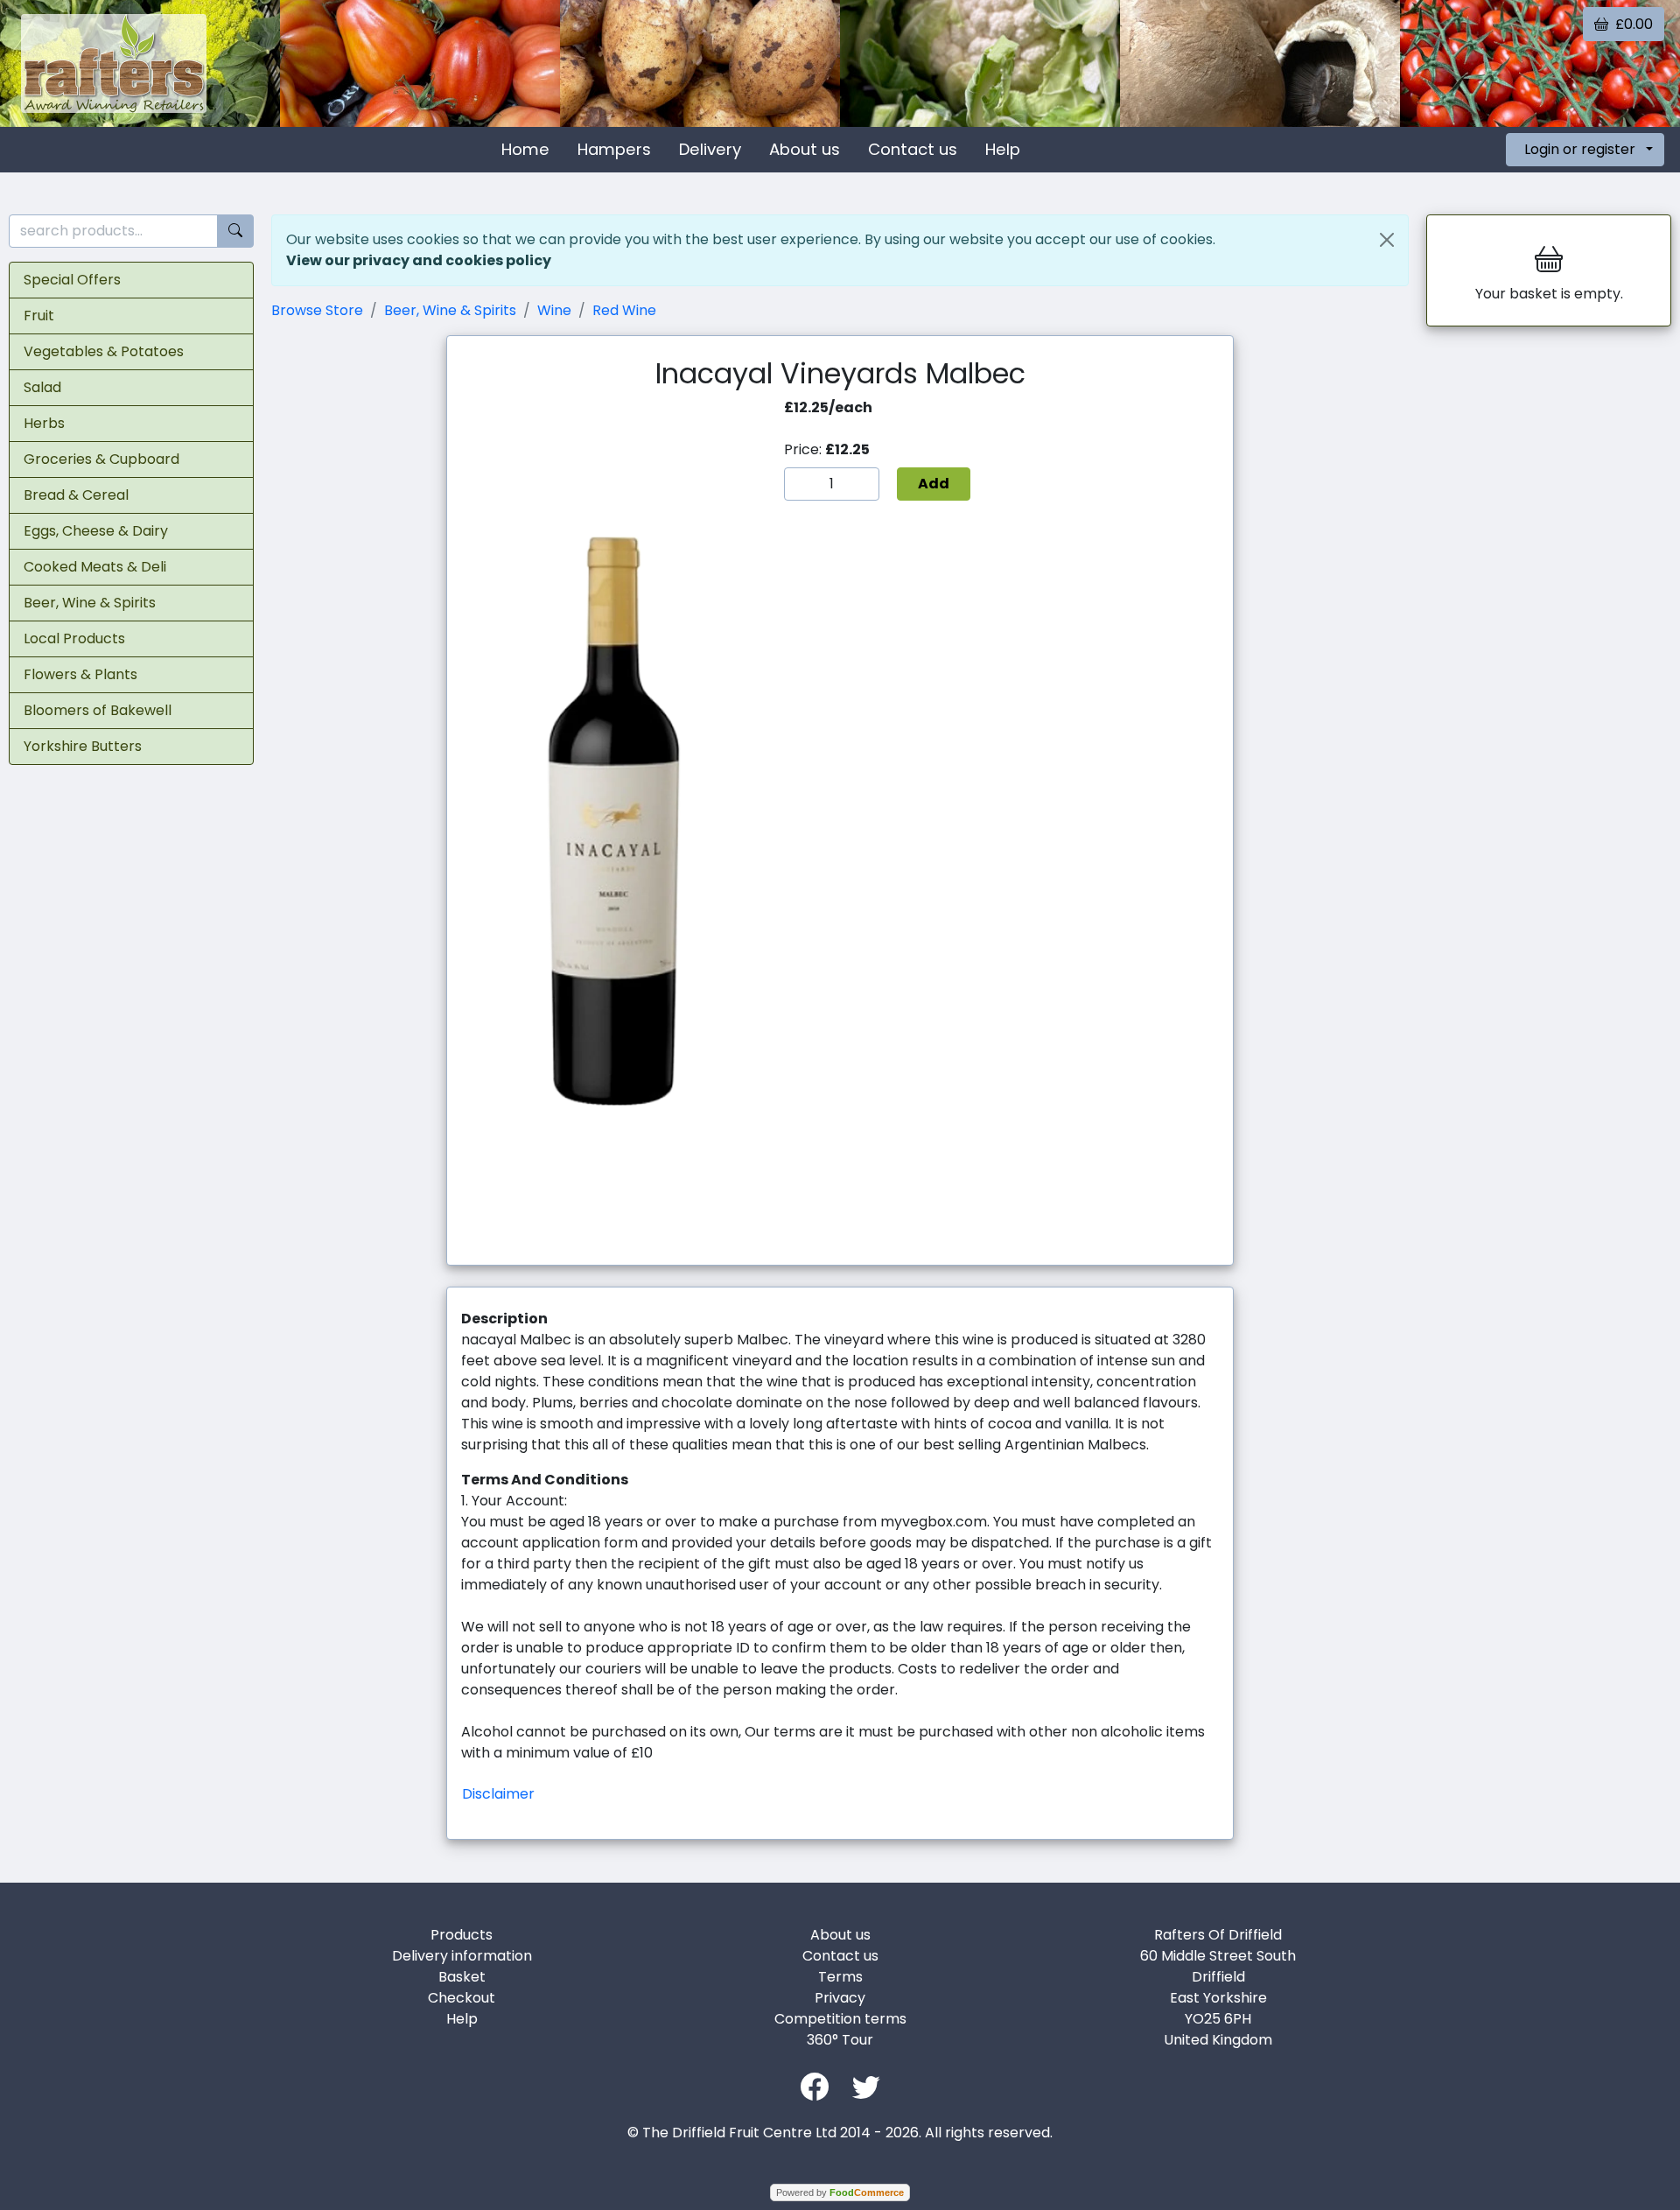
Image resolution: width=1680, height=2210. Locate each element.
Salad (42, 387)
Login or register (1580, 149)
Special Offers (72, 280)
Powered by (840, 2192)
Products (462, 1935)
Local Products (74, 638)
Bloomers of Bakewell (98, 710)
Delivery (710, 149)
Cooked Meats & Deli (95, 567)
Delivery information (462, 1956)
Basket (462, 1977)
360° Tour (840, 2040)
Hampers (614, 149)
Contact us (913, 149)
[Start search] (235, 232)
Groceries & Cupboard (101, 459)
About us (805, 149)
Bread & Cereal (76, 495)
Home (525, 149)
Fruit (39, 316)
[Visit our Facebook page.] (815, 2085)
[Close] (1387, 240)
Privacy (840, 1998)
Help (1003, 149)
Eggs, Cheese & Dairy (96, 531)
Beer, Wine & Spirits (90, 603)
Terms (840, 1977)
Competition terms (840, 2019)
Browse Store (317, 310)
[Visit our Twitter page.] (866, 2085)
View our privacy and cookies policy (419, 260)
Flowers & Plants (80, 674)
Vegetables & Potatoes (104, 351)
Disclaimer (498, 1794)
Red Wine (624, 310)
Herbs (44, 423)
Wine (554, 310)
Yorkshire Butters (83, 746)
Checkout (462, 1998)
